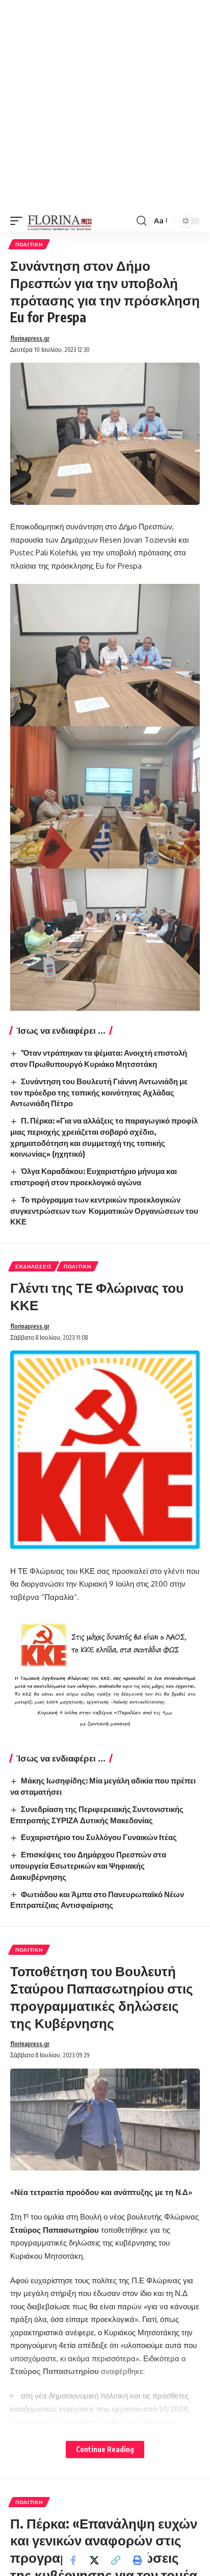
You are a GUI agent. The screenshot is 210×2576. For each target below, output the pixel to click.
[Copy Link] (116, 2560)
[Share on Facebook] (73, 2560)
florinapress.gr (30, 338)
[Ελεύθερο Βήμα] (60, 221)
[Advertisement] (105, 105)
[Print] (137, 2560)
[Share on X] (94, 2560)
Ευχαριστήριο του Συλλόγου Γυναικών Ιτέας (99, 1837)
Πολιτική (29, 244)
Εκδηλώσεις (34, 1266)
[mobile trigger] (19, 221)
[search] (141, 221)
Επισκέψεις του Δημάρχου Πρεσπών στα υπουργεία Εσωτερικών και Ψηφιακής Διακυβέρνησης (88, 1866)
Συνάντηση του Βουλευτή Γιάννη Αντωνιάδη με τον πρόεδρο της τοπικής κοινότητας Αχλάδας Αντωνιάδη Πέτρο (99, 1092)
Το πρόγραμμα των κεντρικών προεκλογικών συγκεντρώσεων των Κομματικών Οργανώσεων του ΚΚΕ (104, 1211)
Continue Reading (105, 2449)
